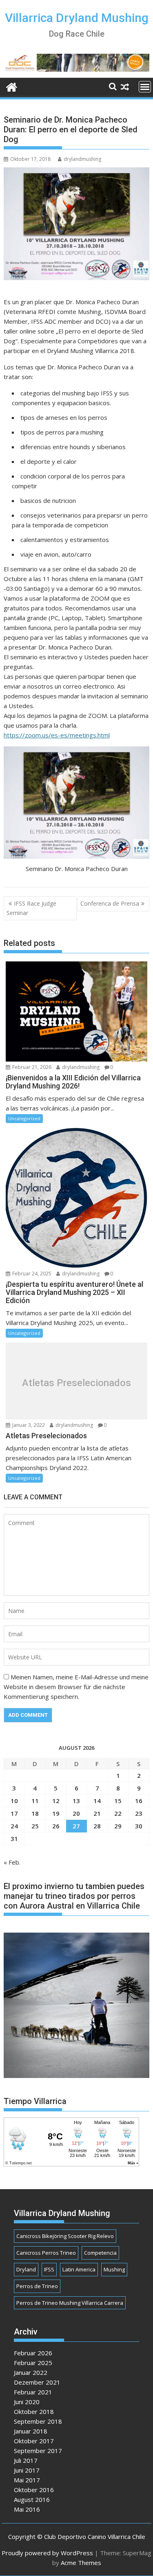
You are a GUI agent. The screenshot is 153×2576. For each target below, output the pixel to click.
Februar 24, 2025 (31, 1274)
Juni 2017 (27, 2470)
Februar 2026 (33, 2353)
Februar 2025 (33, 2363)
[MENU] (145, 87)
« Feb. (12, 1862)
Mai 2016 (27, 2509)
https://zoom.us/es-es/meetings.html (57, 735)
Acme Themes (81, 2563)
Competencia (100, 2253)
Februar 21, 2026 (31, 1067)
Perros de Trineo (37, 2286)
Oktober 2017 (34, 2441)
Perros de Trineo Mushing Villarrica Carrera (70, 2303)
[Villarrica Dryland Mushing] (12, 86)
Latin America (79, 2269)
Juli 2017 (26, 2460)
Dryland (26, 2269)
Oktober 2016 (34, 2490)
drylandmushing (82, 159)
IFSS (49, 2269)
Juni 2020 (27, 2402)
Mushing (114, 2269)
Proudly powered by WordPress (47, 2553)
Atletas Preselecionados (76, 1383)
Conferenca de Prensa (110, 903)
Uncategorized (24, 1118)
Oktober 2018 (34, 2411)
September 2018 (38, 2421)
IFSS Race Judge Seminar (31, 908)
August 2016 (32, 2499)
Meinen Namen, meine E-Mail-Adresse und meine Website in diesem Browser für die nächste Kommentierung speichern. (76, 1687)
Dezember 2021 (37, 2382)
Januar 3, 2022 (28, 1425)
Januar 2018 (31, 2431)
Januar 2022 (31, 2372)
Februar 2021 (33, 2392)
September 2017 (38, 2451)
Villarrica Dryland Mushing (77, 18)
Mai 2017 (27, 2480)
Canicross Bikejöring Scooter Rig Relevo (65, 2236)
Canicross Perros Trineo (46, 2253)
